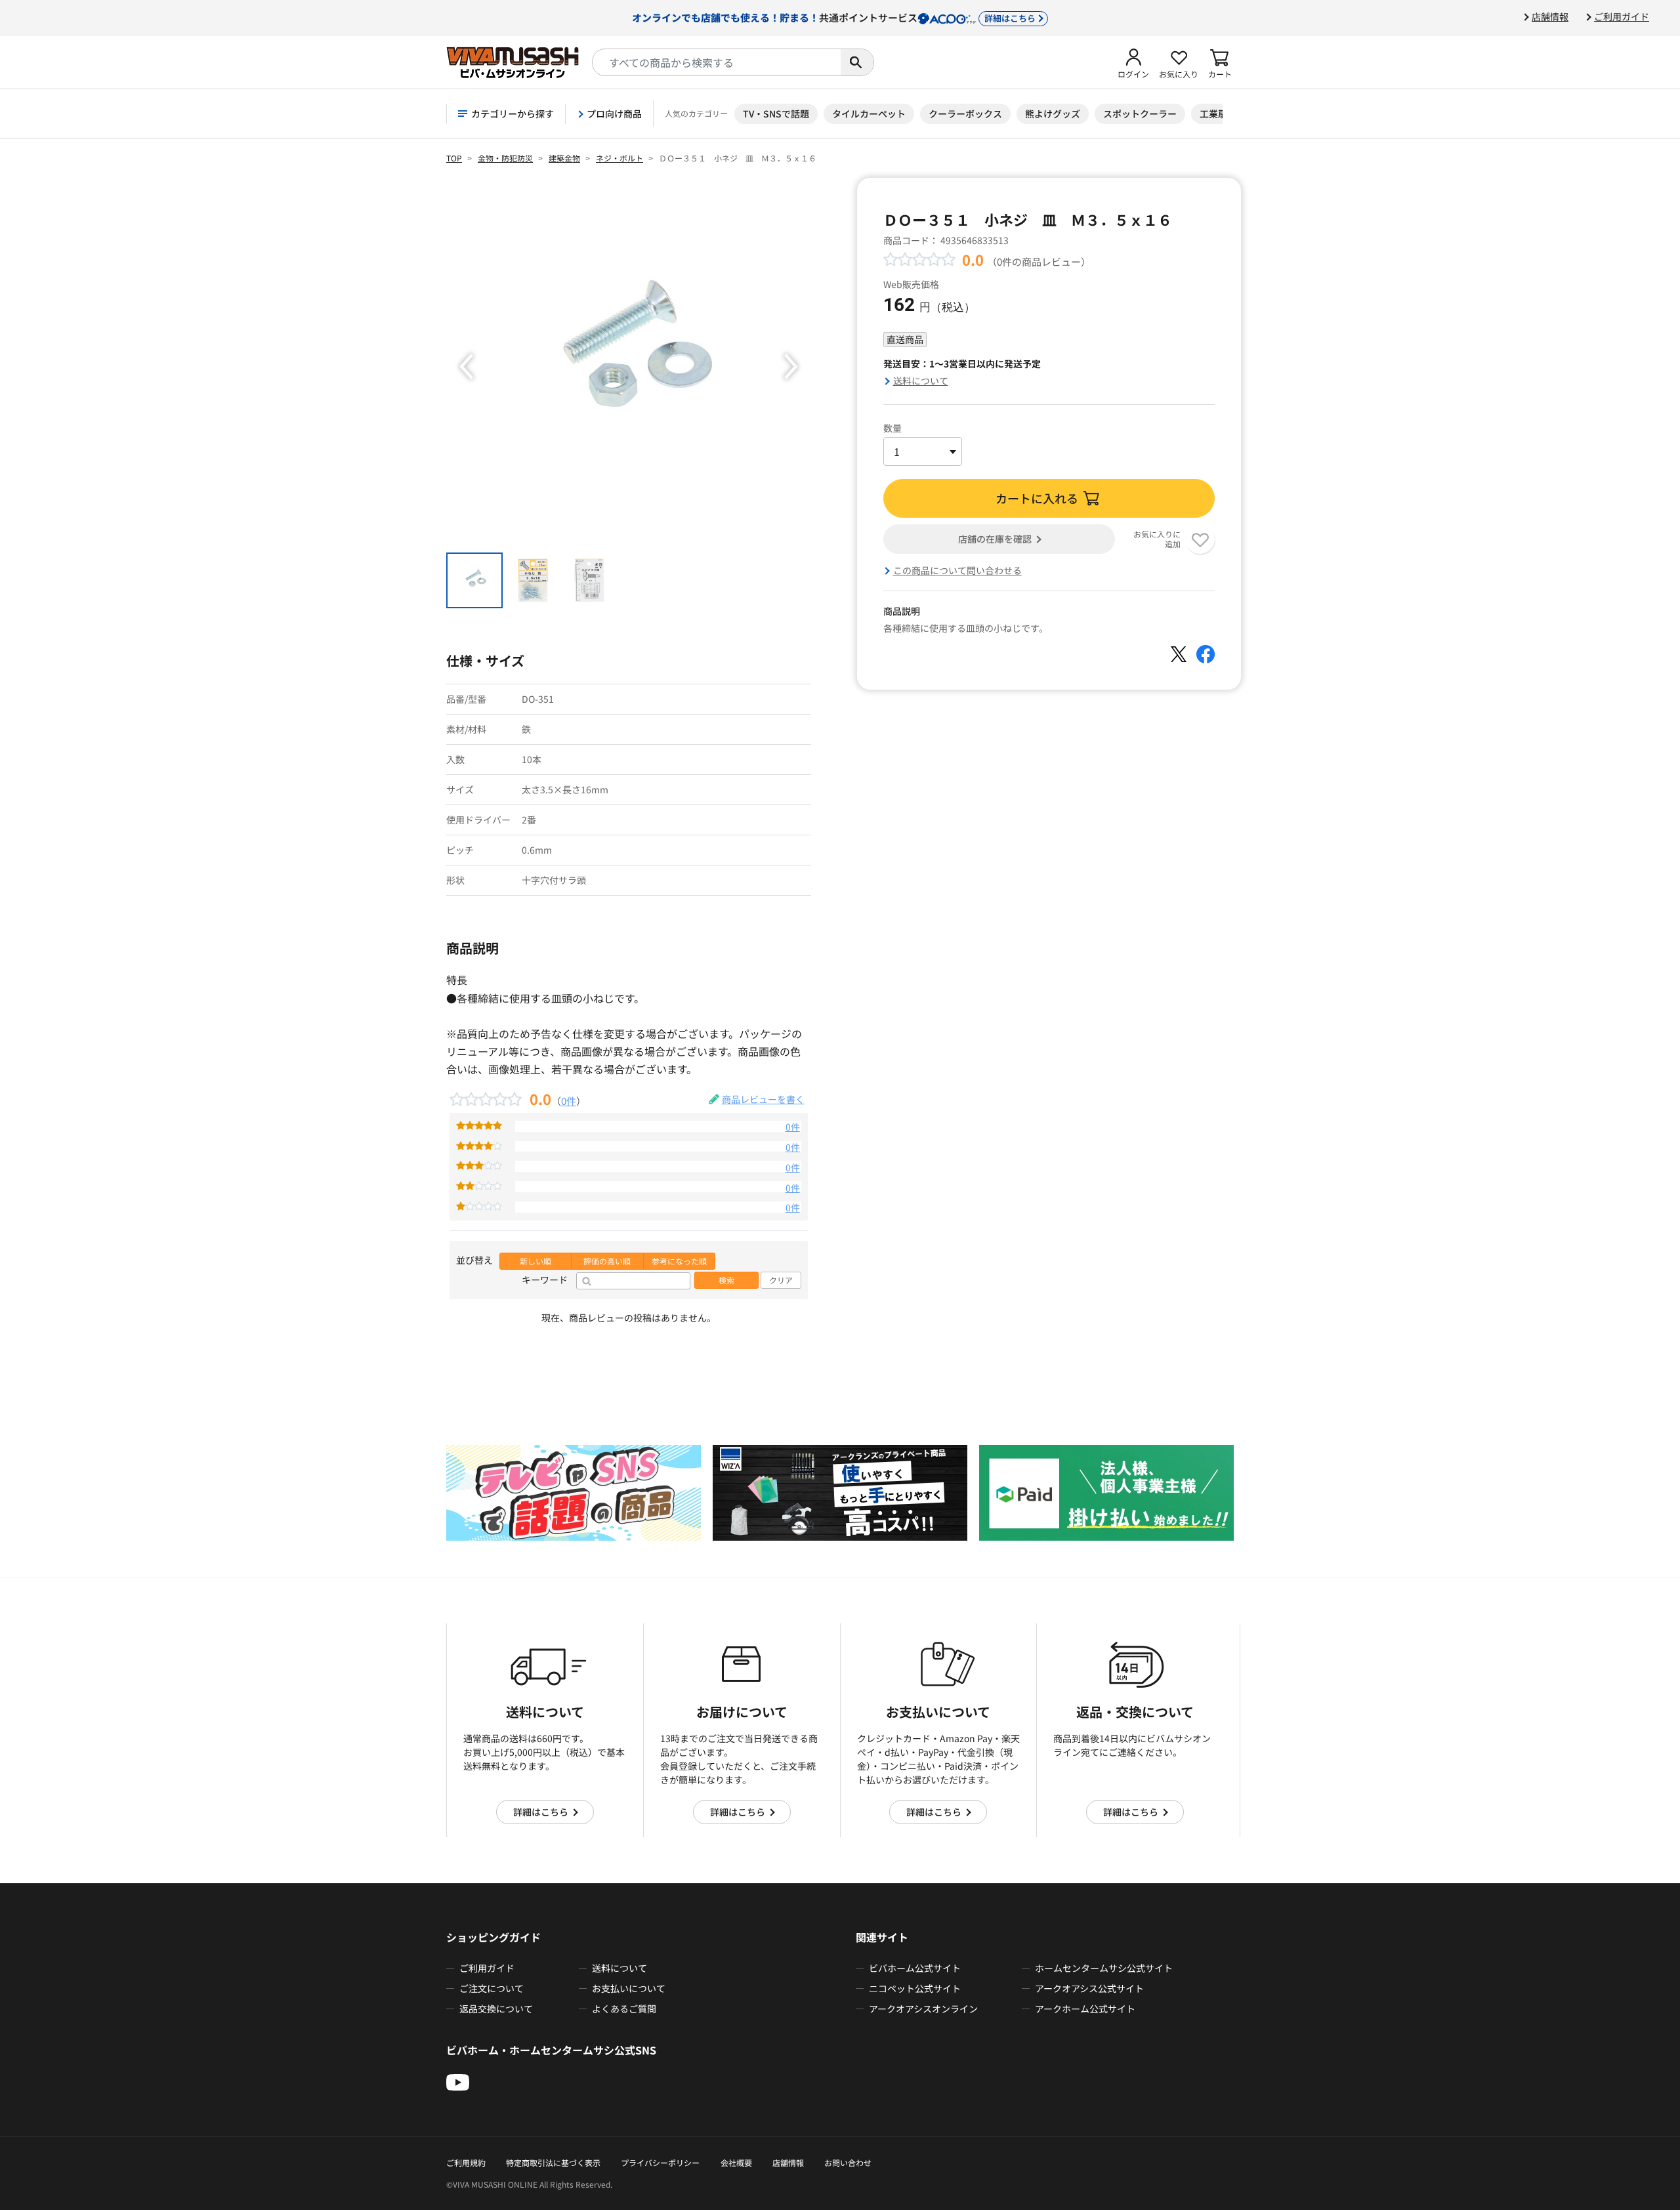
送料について (921, 381)
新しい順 (535, 1261)
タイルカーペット (869, 114)
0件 (569, 1100)
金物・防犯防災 (505, 158)
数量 (892, 428)
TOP (454, 158)
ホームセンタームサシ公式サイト (1104, 1968)
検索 (726, 1280)
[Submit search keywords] (857, 62)
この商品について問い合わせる (957, 570)
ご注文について (492, 1988)
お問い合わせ (848, 2162)
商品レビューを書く (763, 1099)
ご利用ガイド (1622, 16)
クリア (781, 1280)
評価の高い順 (607, 1261)
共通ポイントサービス (834, 17)
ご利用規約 (466, 2162)
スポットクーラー (1140, 114)
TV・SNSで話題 (776, 114)
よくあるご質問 (624, 2009)
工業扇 (1213, 114)
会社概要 (736, 2162)
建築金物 (564, 158)
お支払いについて (629, 1988)
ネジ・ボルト (619, 158)
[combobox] (717, 62)
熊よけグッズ (1053, 114)
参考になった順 (679, 1261)
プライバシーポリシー (660, 2162)
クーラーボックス (965, 114)
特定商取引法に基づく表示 (553, 2162)
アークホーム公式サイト (1085, 2009)
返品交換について (496, 2009)
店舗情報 (1550, 16)
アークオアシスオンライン (923, 2009)
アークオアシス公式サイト (1089, 1988)
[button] (1133, 62)
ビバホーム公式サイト (915, 1968)
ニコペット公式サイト (915, 1988)
